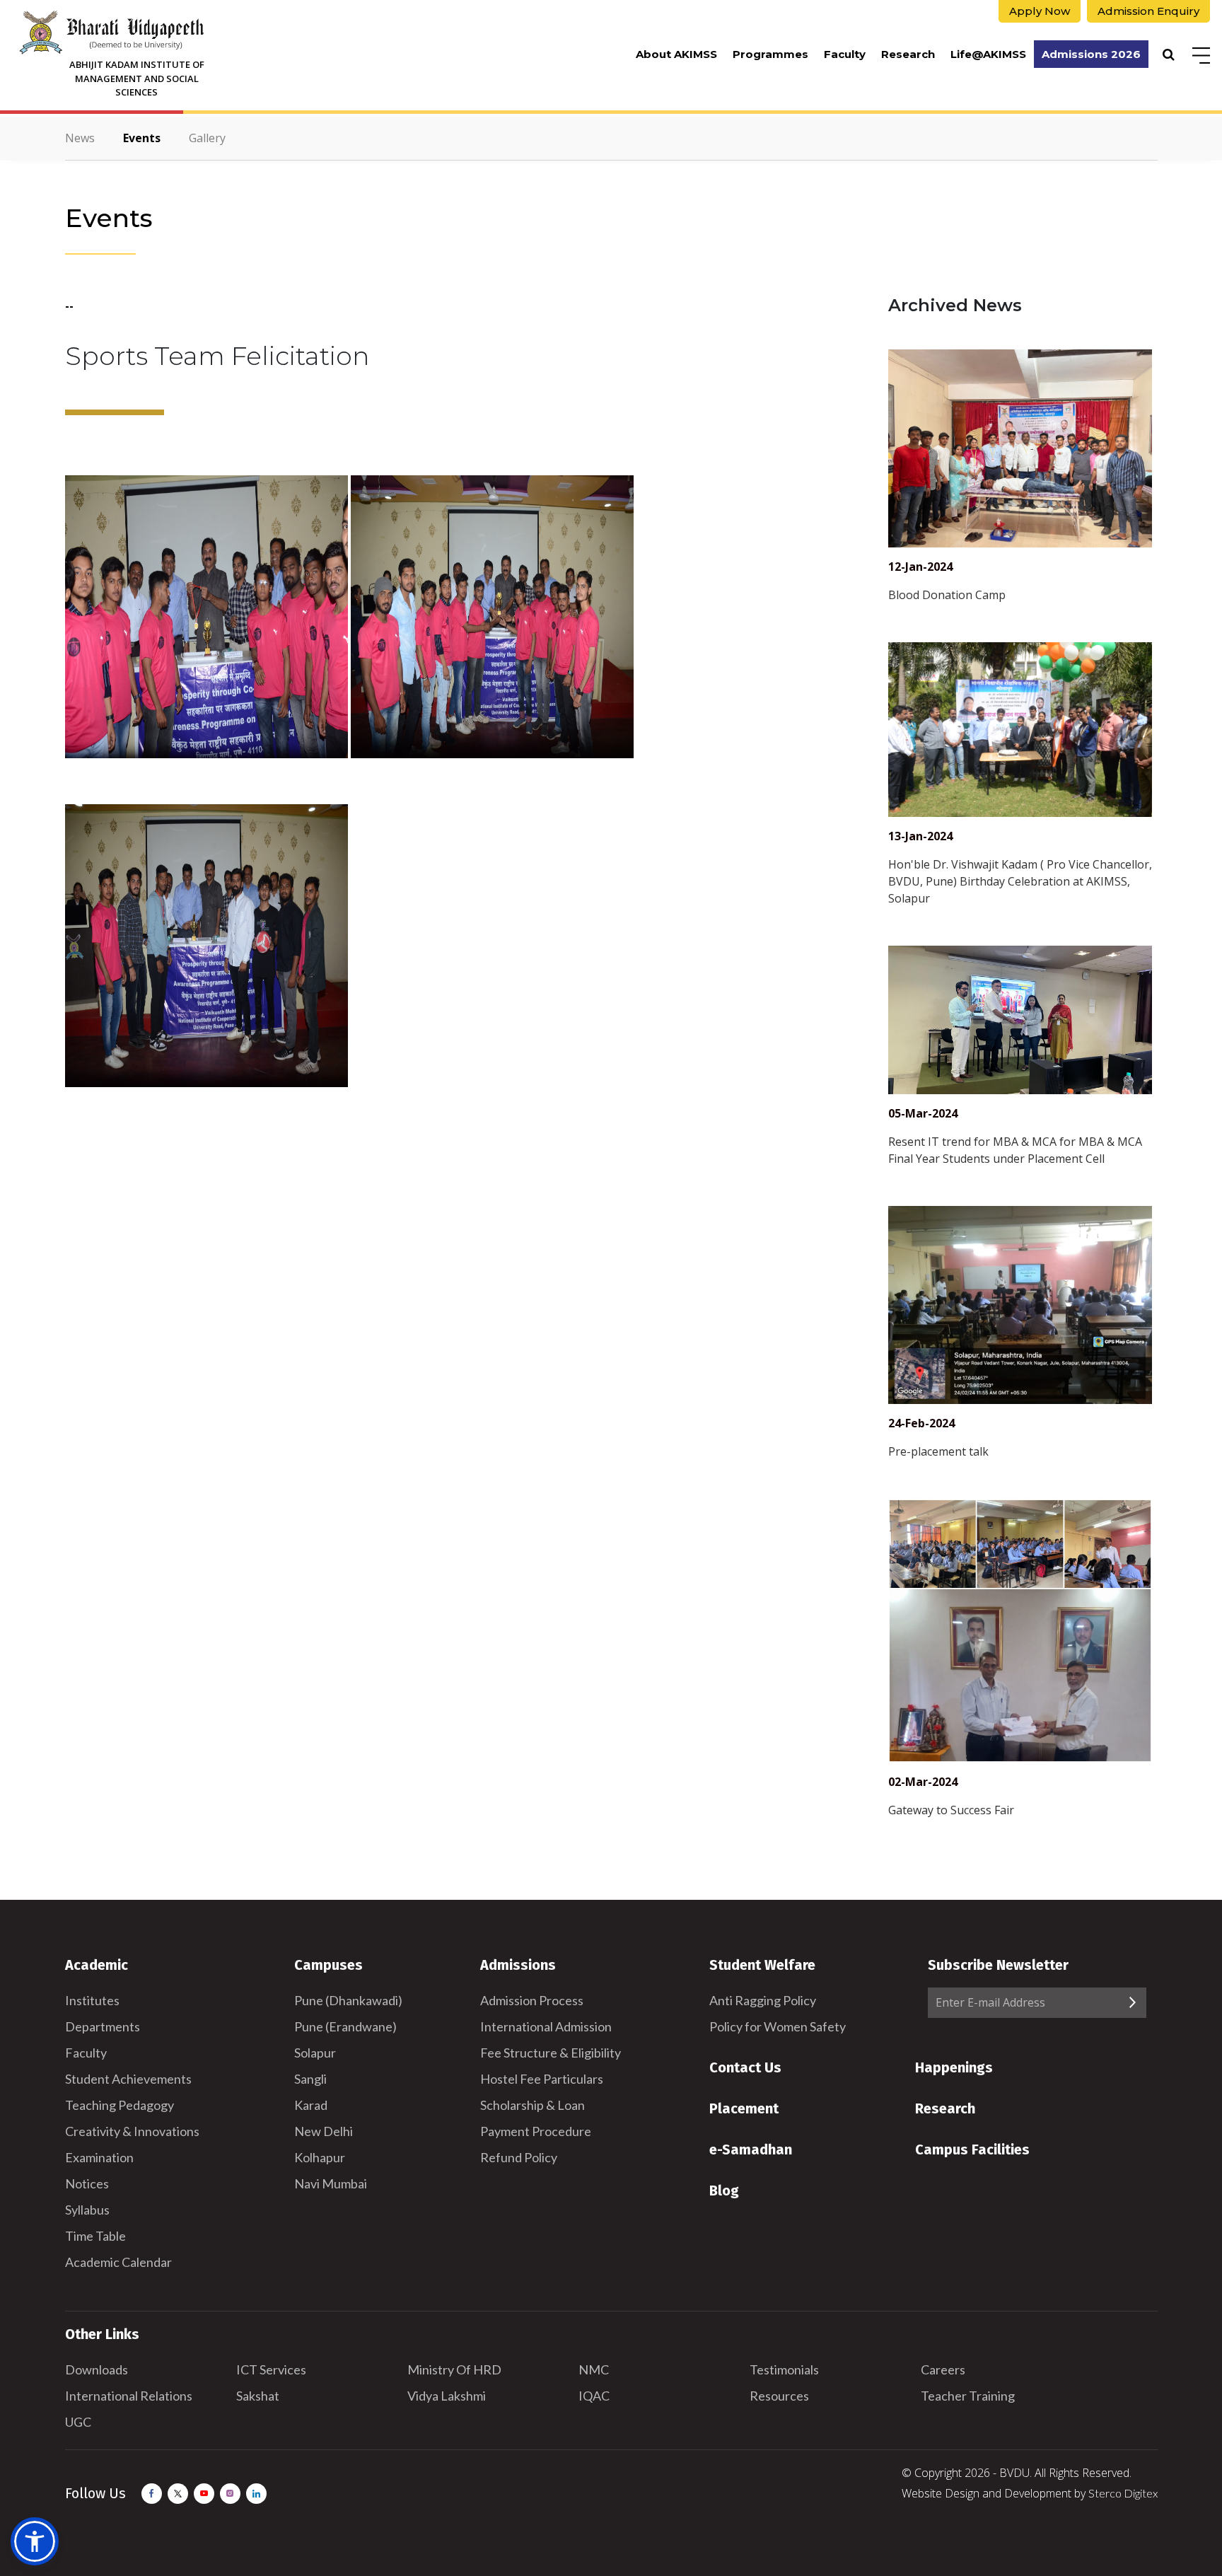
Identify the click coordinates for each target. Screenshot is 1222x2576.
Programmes (770, 54)
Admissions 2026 (1091, 54)
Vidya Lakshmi (447, 2396)
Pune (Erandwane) (345, 2026)
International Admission (546, 2026)
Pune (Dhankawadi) (348, 2000)
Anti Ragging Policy (763, 2000)
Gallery (207, 138)
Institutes (92, 2000)
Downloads (97, 2369)
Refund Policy (519, 2157)
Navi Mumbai (331, 2183)
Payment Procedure (536, 2131)
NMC (594, 2369)
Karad (311, 2105)
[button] (35, 2541)
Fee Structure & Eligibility (551, 2053)
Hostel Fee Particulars (542, 2079)
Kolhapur (320, 2157)
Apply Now (1040, 11)
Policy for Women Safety (778, 2026)
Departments (103, 2026)
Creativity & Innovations (132, 2131)
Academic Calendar (118, 2262)
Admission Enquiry (1148, 11)
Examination (99, 2157)
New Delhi (324, 2131)
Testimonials (784, 2369)
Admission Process (532, 2000)
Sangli (310, 2079)
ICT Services (271, 2369)
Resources (779, 2396)
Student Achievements (128, 2079)
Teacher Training (968, 2396)
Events (142, 138)
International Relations (129, 2396)
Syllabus (87, 2210)
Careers (943, 2369)
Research (908, 54)
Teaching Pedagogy (120, 2105)
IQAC (594, 2396)
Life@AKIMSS (988, 54)
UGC (78, 2422)
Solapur (315, 2053)
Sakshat (258, 2396)
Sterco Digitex (1123, 2493)
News (80, 138)
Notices (87, 2183)
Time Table (95, 2236)
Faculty (845, 54)
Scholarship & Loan (533, 2105)
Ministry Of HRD (454, 2369)
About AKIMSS (676, 54)
